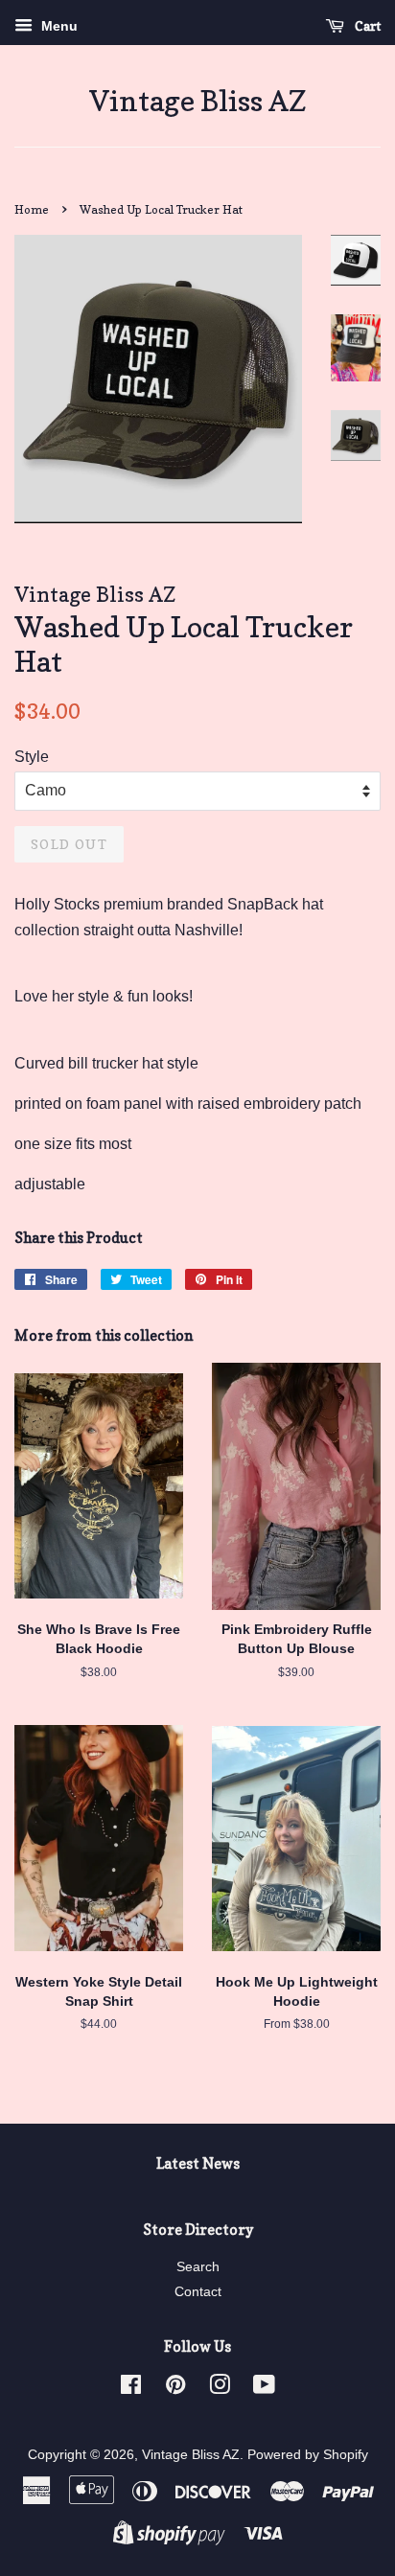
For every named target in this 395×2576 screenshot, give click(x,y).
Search (198, 2267)
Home (32, 209)
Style (32, 757)
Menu (58, 26)
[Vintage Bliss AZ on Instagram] (220, 2389)
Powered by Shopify (308, 2455)
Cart (366, 25)
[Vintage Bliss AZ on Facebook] (131, 2389)
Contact (198, 2292)
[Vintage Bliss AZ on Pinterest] (175, 2389)
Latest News (198, 2163)
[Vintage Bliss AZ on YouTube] (264, 2389)
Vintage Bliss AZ (198, 101)
